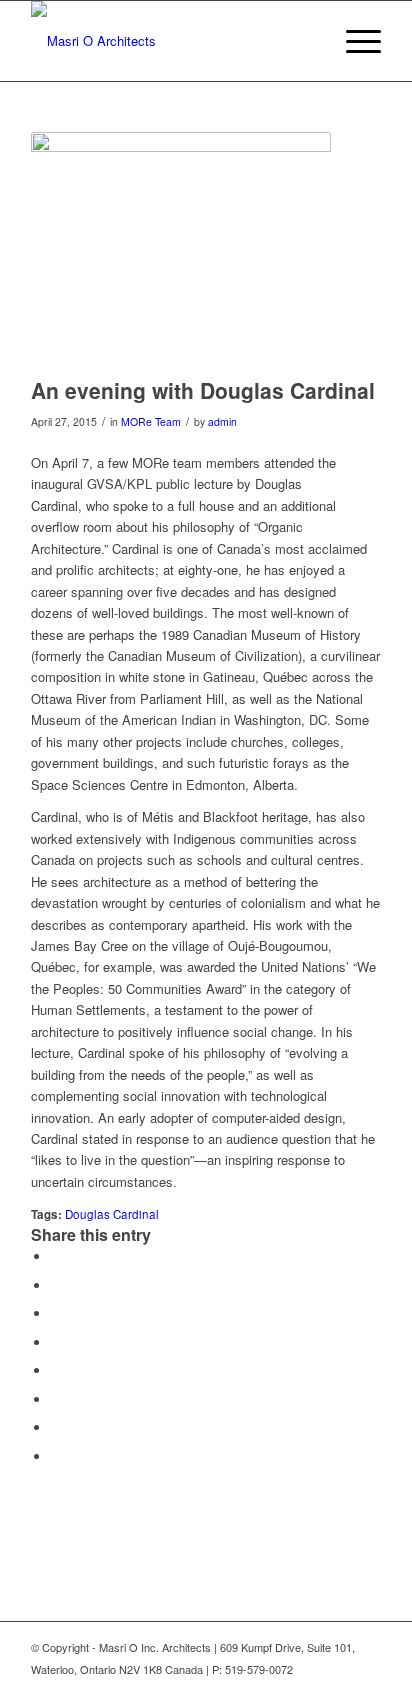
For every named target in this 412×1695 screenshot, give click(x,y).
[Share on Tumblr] (56, 1370)
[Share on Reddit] (56, 1427)
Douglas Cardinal (112, 1214)
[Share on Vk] (56, 1399)
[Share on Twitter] (56, 1285)
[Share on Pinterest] (56, 1313)
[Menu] (353, 41)
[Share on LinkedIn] (56, 1342)
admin (222, 421)
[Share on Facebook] (56, 1256)
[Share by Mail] (56, 1456)
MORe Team (151, 421)
